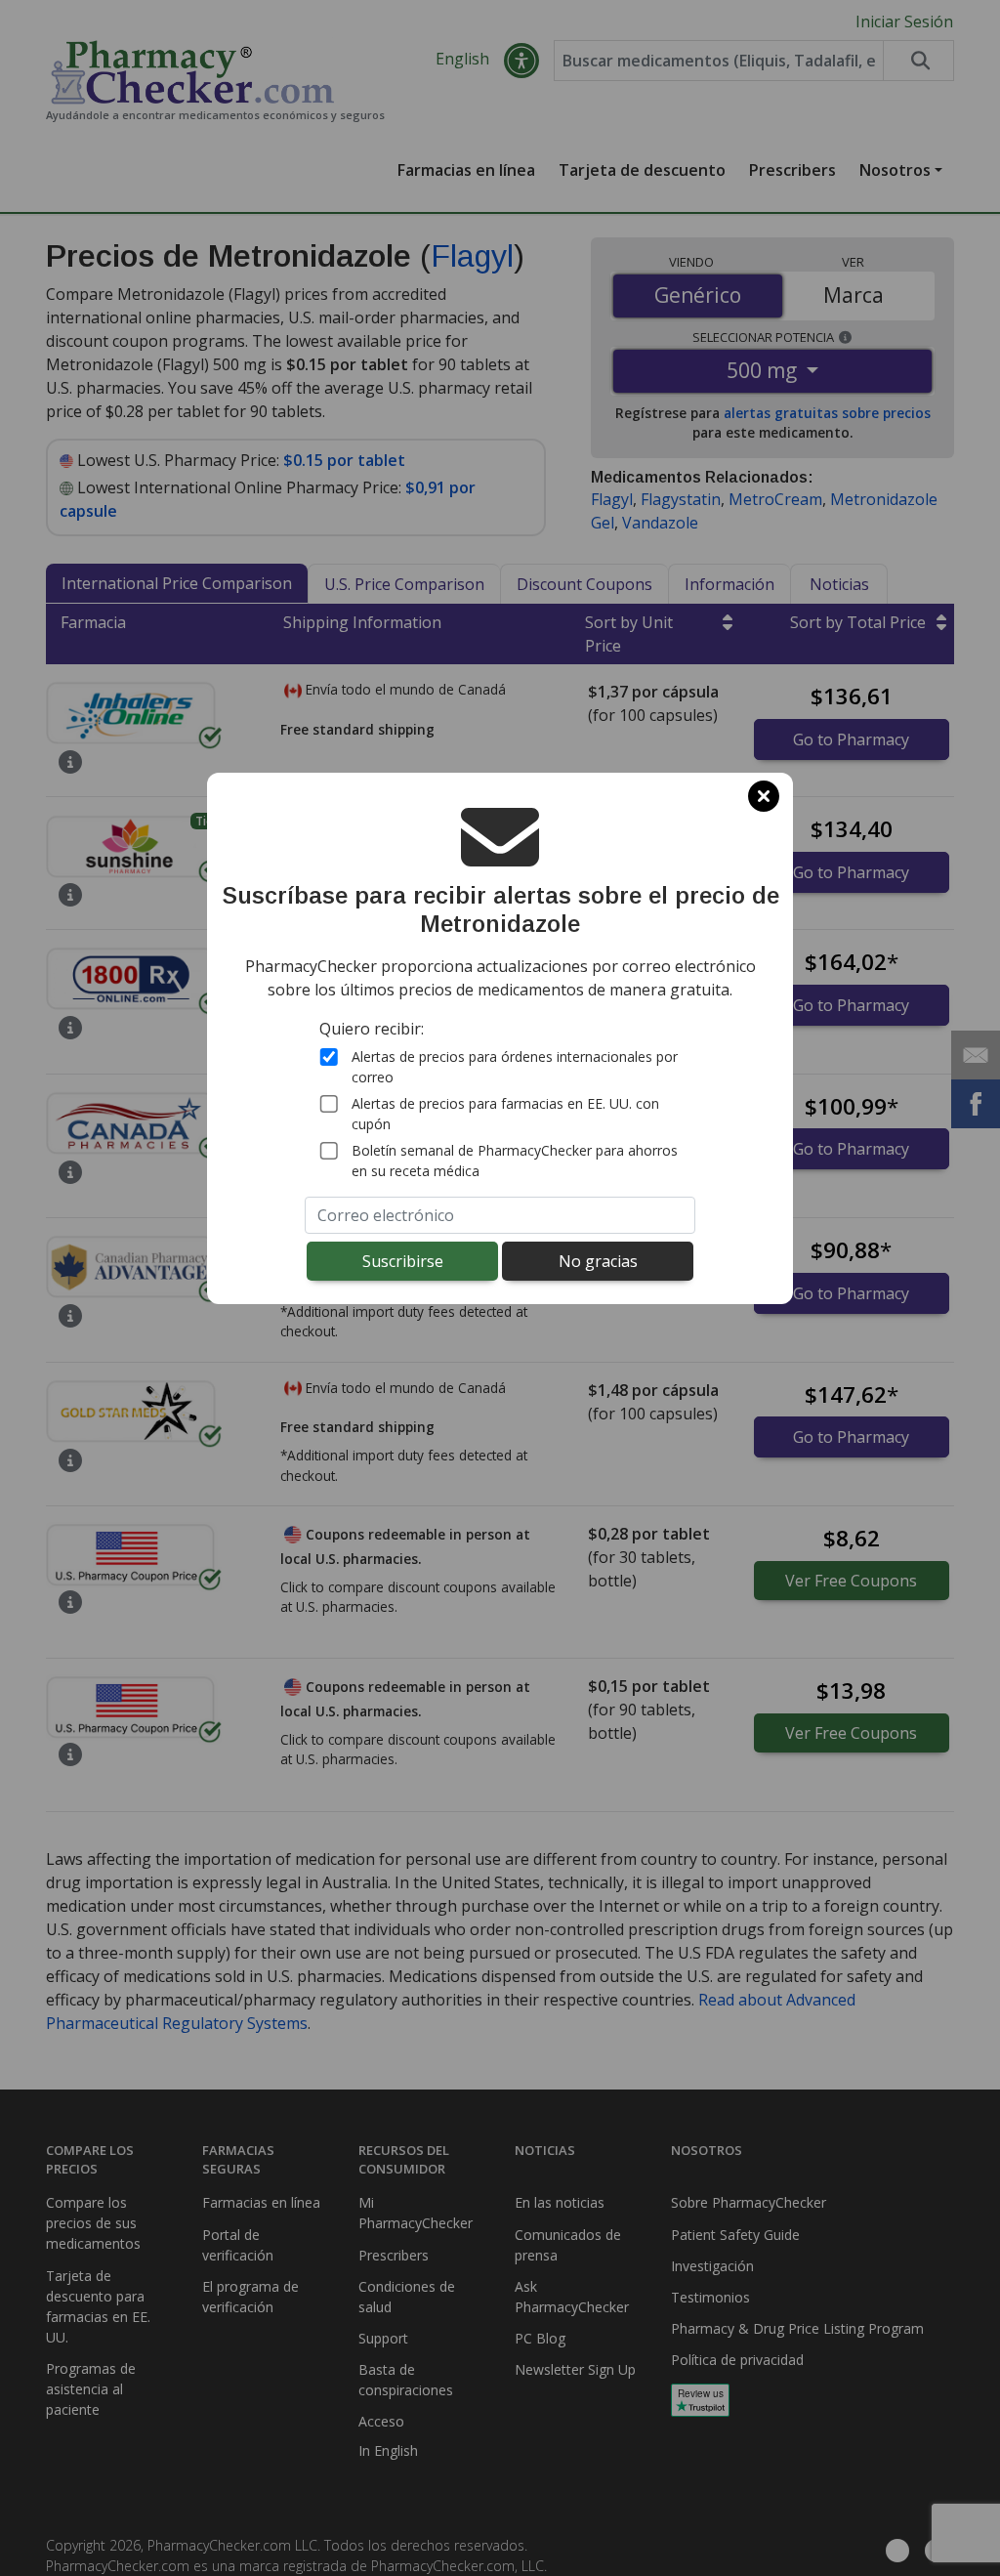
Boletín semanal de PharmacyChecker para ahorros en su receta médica (515, 1161)
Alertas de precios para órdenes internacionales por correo (515, 1067)
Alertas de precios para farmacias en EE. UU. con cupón (505, 1114)
